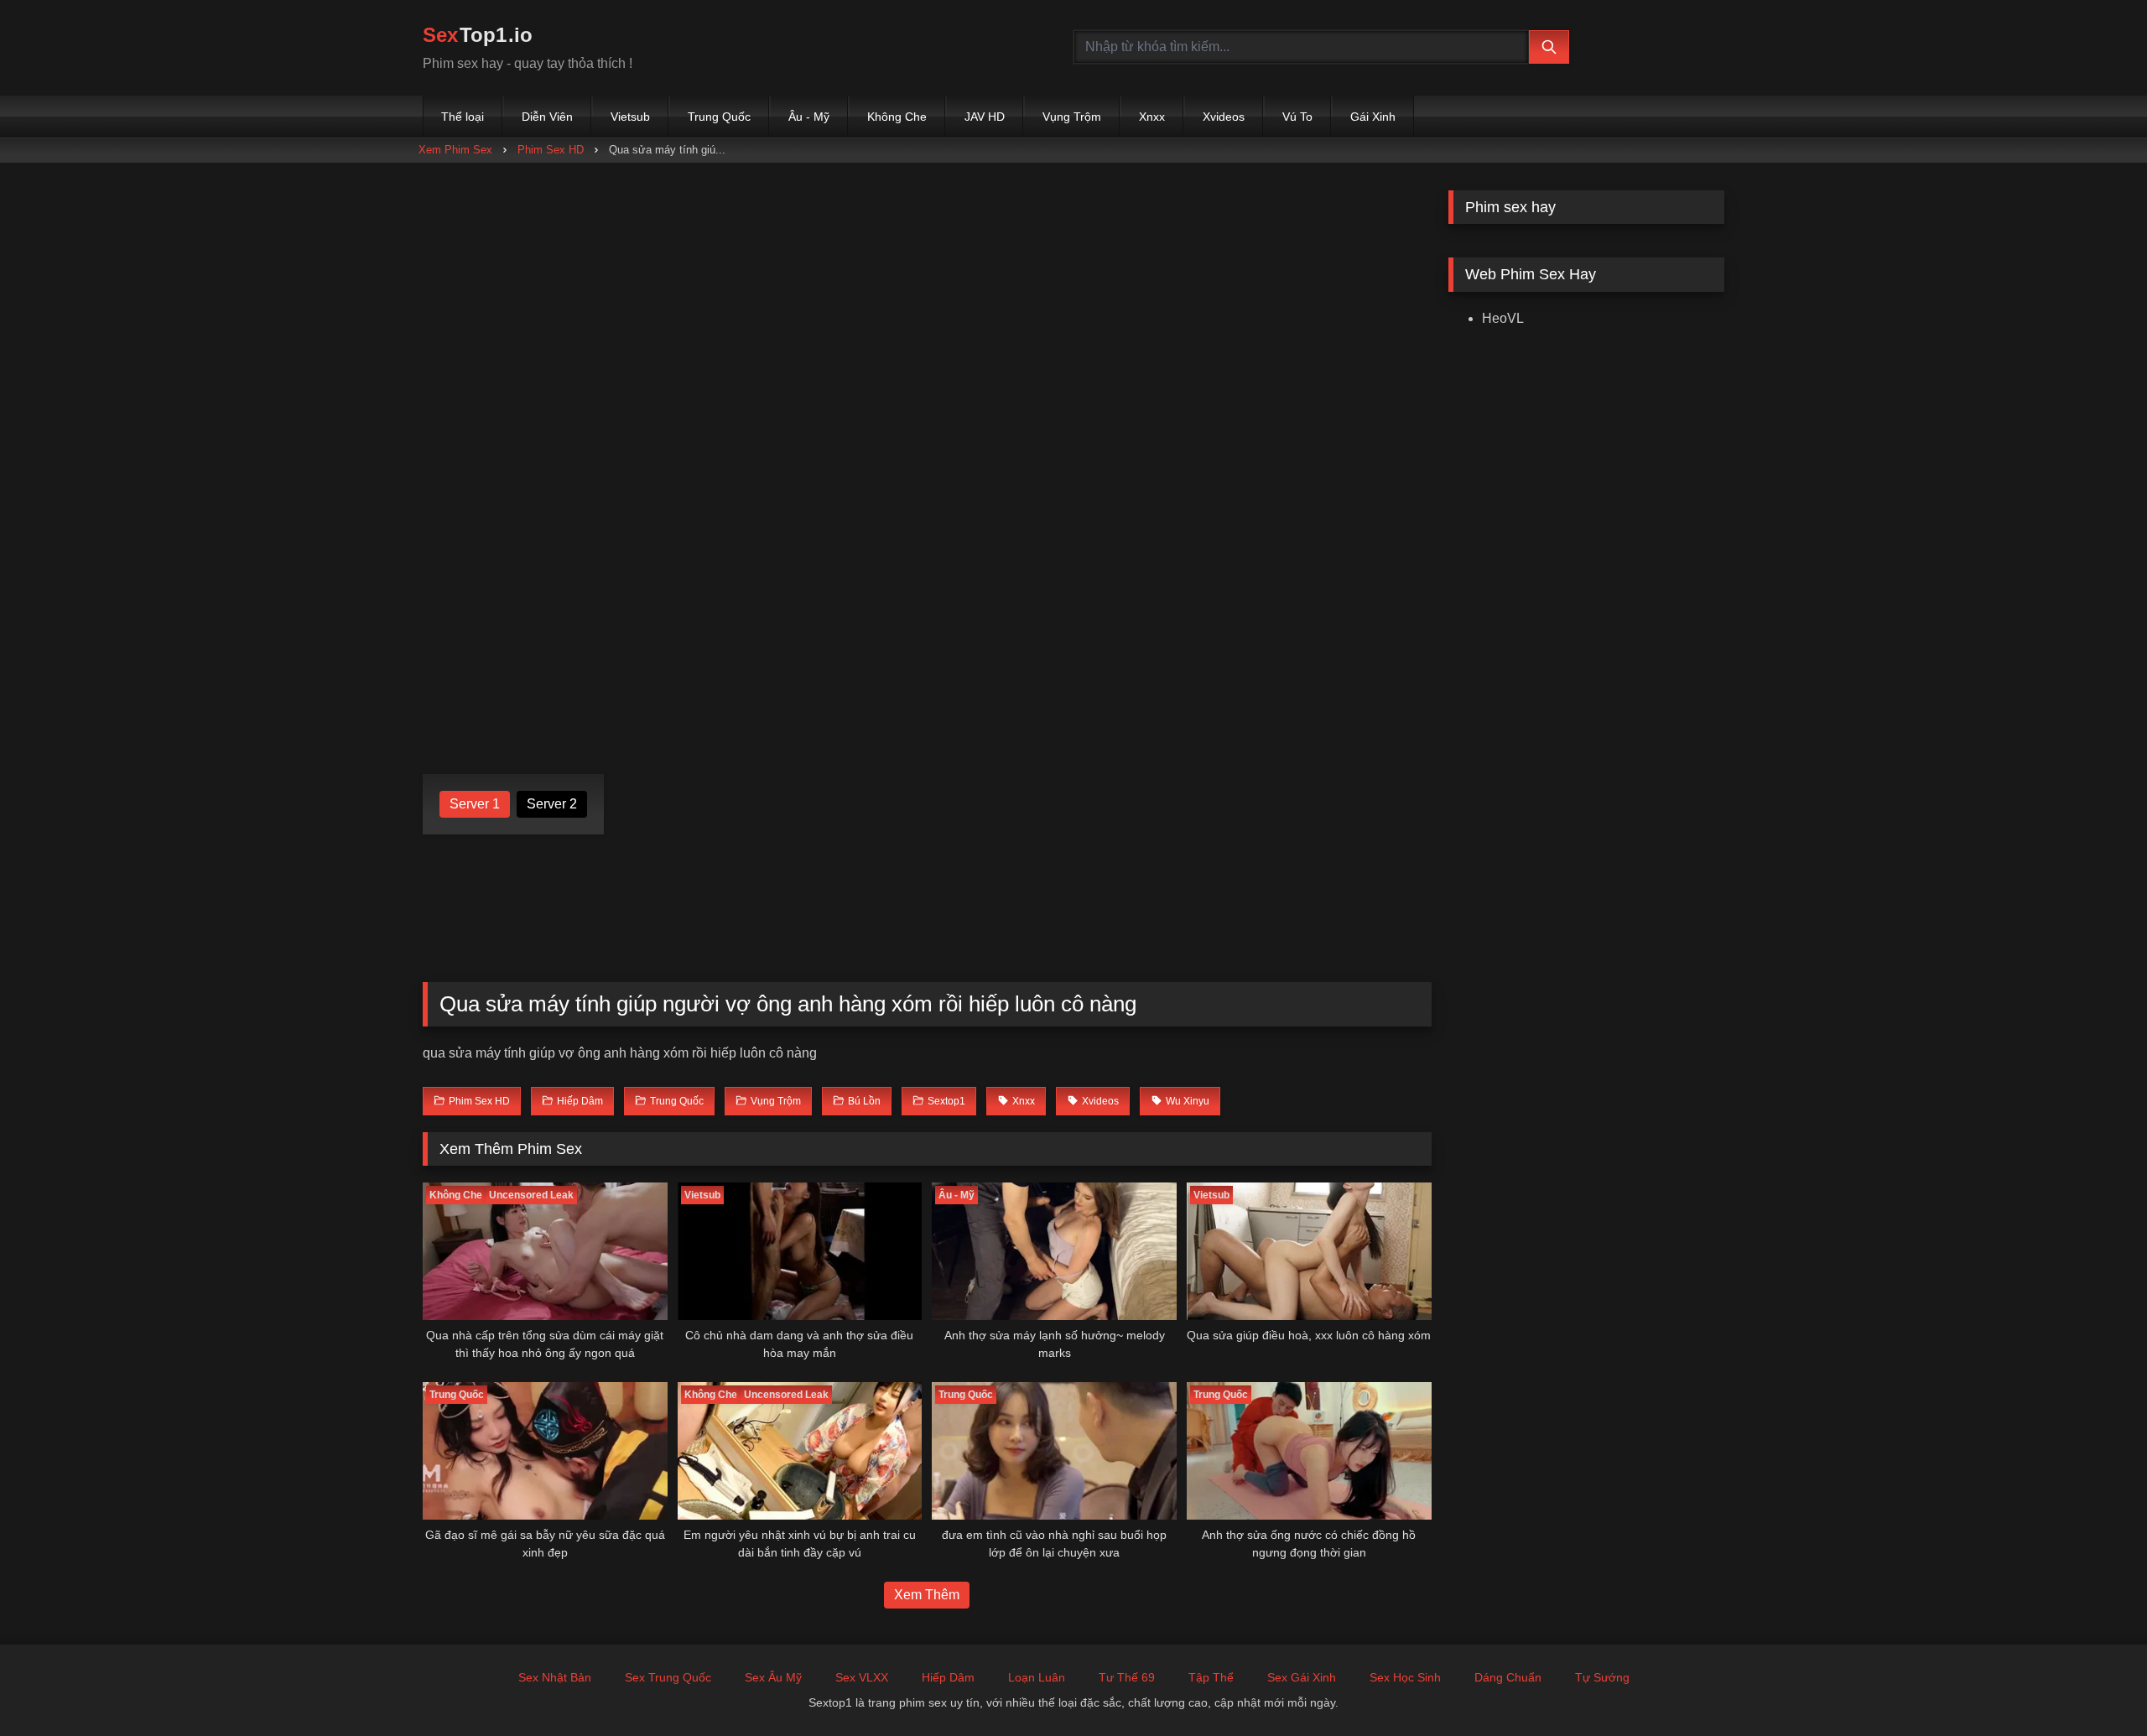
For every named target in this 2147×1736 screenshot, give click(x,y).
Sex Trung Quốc (668, 1677)
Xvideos (1224, 117)
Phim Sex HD (551, 150)
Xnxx (1152, 117)
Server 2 (552, 804)
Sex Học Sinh (1405, 1677)
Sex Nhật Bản (555, 1677)
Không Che (897, 117)
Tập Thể (1211, 1677)
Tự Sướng (1602, 1677)
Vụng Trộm (1072, 117)
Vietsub (630, 117)
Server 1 (475, 804)
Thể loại (463, 117)
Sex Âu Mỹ (773, 1677)
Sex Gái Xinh (1302, 1677)
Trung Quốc (719, 117)
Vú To (1297, 117)
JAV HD (985, 117)
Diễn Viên (547, 117)
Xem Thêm (927, 1595)
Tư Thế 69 (1127, 1677)
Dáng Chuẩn (1508, 1677)
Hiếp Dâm (948, 1677)
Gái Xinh (1373, 117)
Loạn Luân (1037, 1677)
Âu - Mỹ (809, 117)
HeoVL (1503, 318)
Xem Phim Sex (455, 150)
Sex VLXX (862, 1677)
